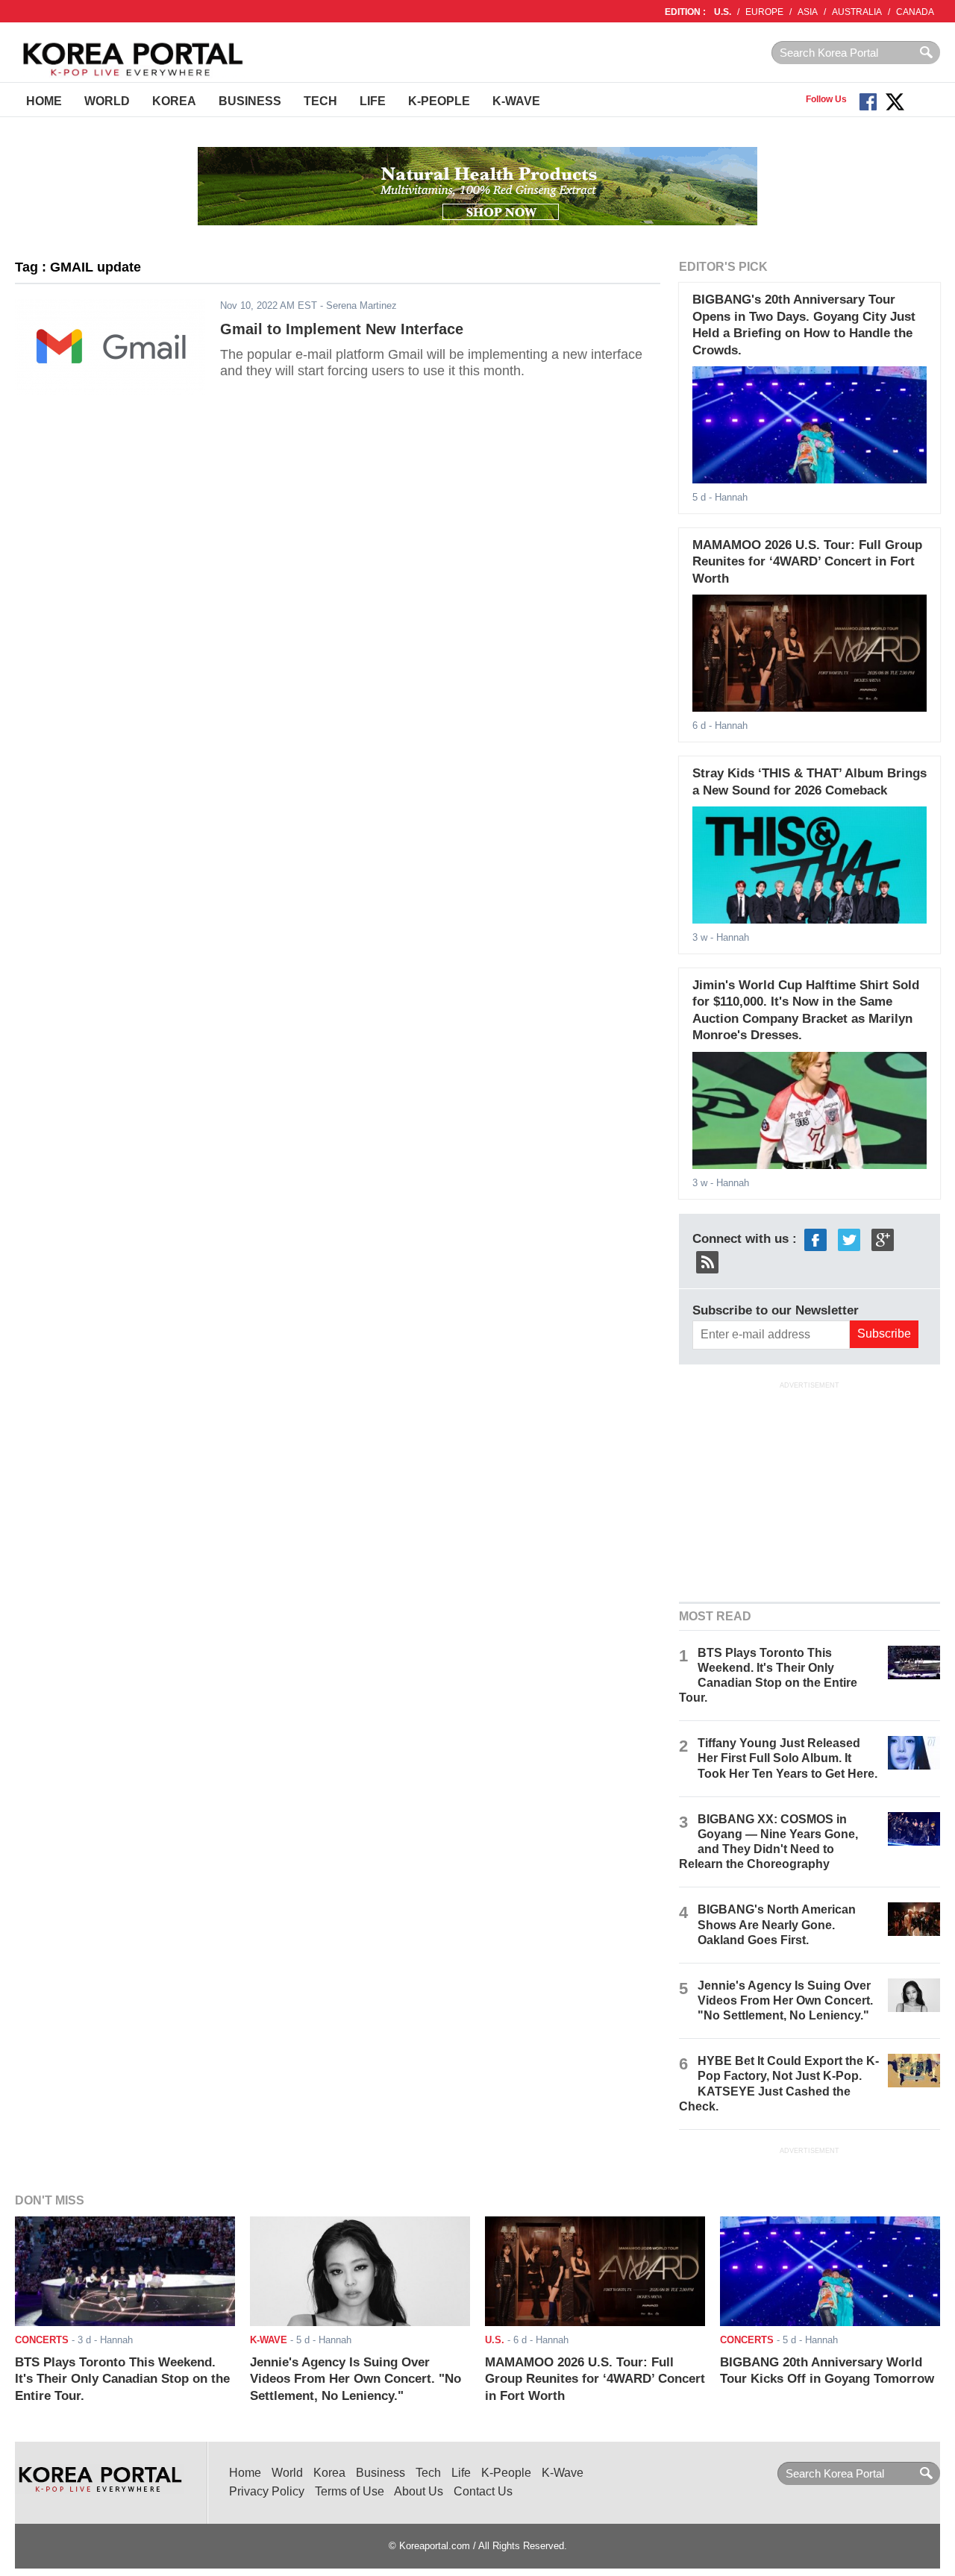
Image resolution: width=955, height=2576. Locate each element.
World (107, 101)
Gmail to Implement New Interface (342, 329)
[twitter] (849, 1239)
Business (250, 101)
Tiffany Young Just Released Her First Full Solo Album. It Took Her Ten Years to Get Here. (788, 1758)
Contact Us (483, 2491)
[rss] (707, 1261)
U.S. (723, 12)
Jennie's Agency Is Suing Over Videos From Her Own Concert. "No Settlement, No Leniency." (785, 2000)
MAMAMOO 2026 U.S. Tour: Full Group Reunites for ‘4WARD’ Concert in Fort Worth (807, 562)
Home (44, 101)
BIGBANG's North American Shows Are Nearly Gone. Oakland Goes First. (777, 1924)
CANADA (915, 12)
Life (373, 101)
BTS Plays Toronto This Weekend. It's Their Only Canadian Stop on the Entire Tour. (122, 2379)
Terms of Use (350, 2491)
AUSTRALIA (857, 12)
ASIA (808, 12)
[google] (883, 1239)
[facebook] (815, 1239)
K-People (439, 101)
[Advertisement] (810, 1490)
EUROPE (764, 12)
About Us (419, 2491)
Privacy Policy (267, 2491)
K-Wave (516, 101)
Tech (320, 101)
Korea (174, 101)
